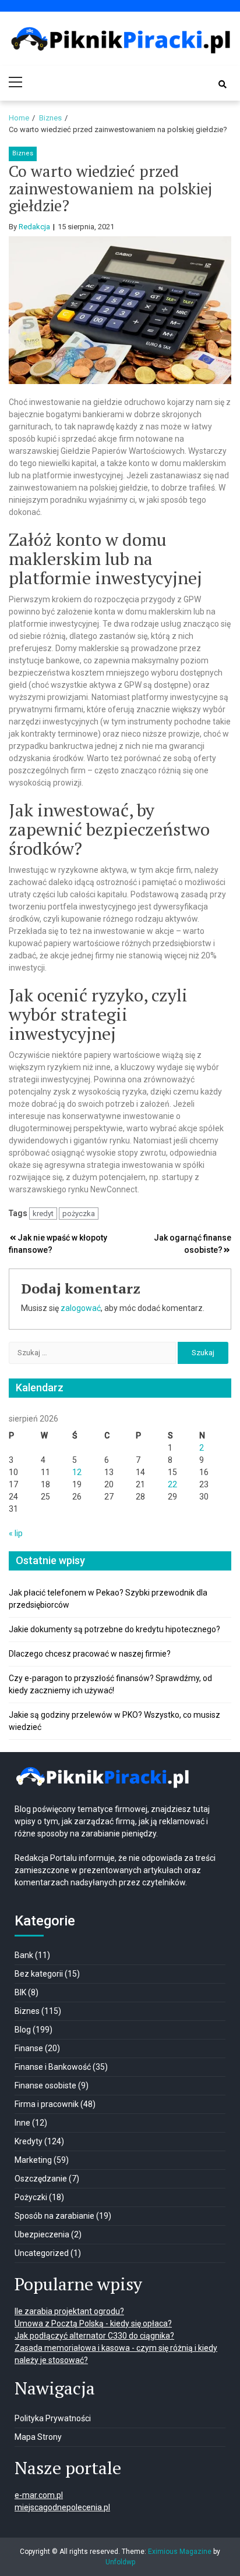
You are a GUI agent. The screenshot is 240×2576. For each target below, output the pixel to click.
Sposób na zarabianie (54, 2216)
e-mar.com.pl (39, 2495)
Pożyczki (31, 2197)
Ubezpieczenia (42, 2234)
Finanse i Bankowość (53, 2067)
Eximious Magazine (180, 2552)
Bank (24, 1955)
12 (77, 1472)
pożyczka (79, 1214)
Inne (22, 2123)
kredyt (43, 1214)
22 (172, 1484)
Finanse (29, 2048)
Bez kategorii (39, 1974)
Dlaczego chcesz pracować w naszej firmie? (90, 1654)
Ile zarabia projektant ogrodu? (69, 2311)
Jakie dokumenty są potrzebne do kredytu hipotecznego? (114, 1629)
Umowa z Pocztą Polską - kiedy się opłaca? (93, 2323)
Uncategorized (42, 2253)
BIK (20, 1992)
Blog (23, 2030)
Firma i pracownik (47, 2104)
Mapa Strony (38, 2437)
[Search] (223, 84)
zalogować (81, 1308)
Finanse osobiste (45, 2085)
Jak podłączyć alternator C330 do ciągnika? (94, 2336)
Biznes (23, 153)
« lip (16, 1533)
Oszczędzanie (41, 2179)
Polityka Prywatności (53, 2418)
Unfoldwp (120, 2562)
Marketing (33, 2160)
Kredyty (29, 2141)
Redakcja (34, 227)
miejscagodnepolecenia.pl (62, 2507)
